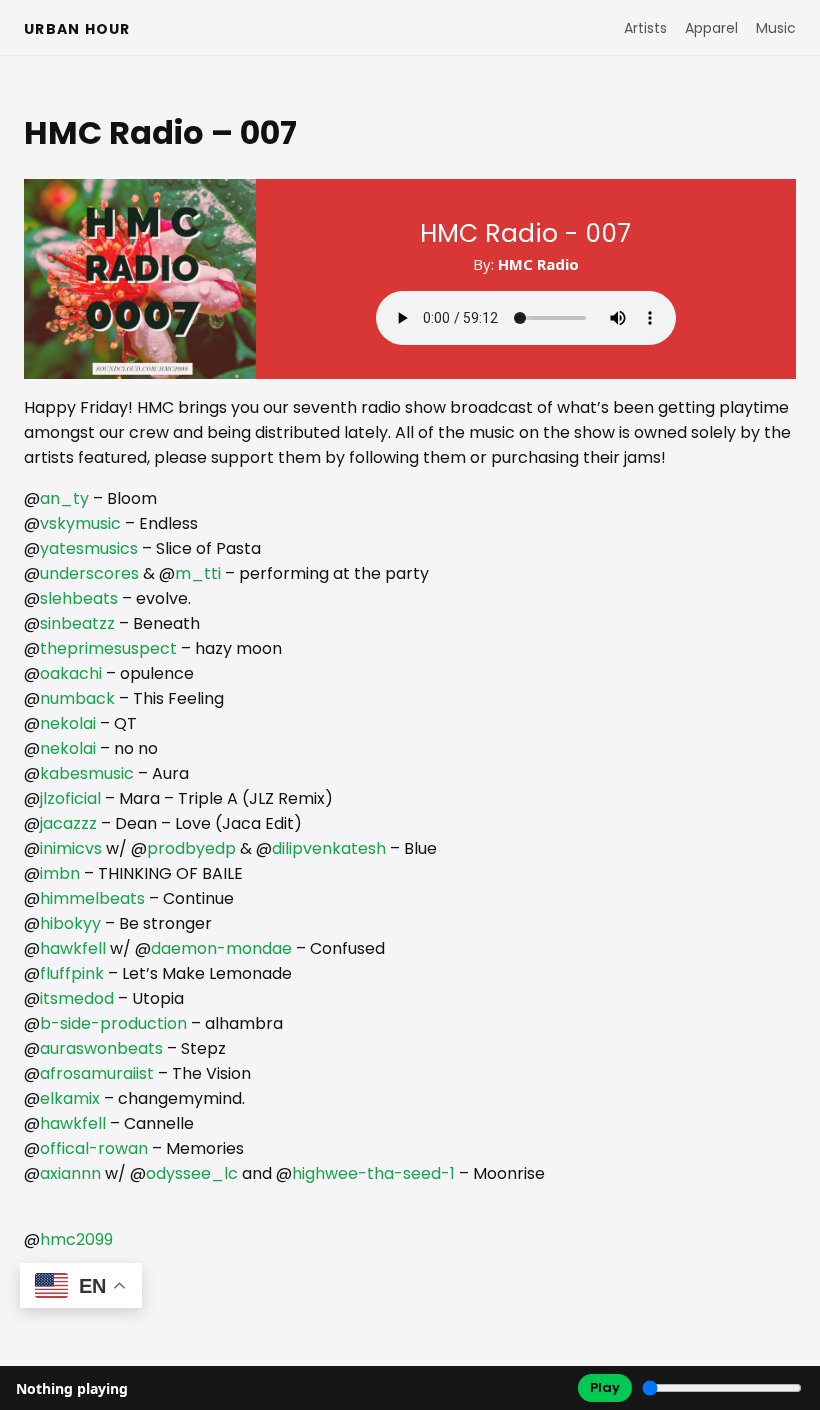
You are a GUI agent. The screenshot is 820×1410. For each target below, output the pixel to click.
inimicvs (71, 848)
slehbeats (79, 598)
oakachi (71, 673)
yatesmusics (89, 548)
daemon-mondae (221, 948)
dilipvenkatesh (329, 848)
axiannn (70, 1173)
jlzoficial (70, 798)
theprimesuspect (108, 648)
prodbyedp (191, 848)
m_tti (198, 573)
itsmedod (77, 998)
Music (776, 28)
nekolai (68, 723)
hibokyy (70, 923)
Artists (645, 28)
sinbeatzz (77, 623)
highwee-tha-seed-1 (373, 1173)
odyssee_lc (192, 1173)
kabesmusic (87, 773)
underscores (89, 573)
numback (77, 698)
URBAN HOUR (77, 29)
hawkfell (73, 948)
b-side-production (113, 1023)
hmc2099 (76, 1239)
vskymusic (80, 523)
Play (605, 1387)
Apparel (711, 28)
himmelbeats (92, 898)
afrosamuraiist (97, 1073)
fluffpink (72, 973)
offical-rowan (94, 1148)
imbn (60, 873)
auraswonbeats (101, 1048)
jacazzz (68, 823)
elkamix (70, 1098)
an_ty (64, 498)
